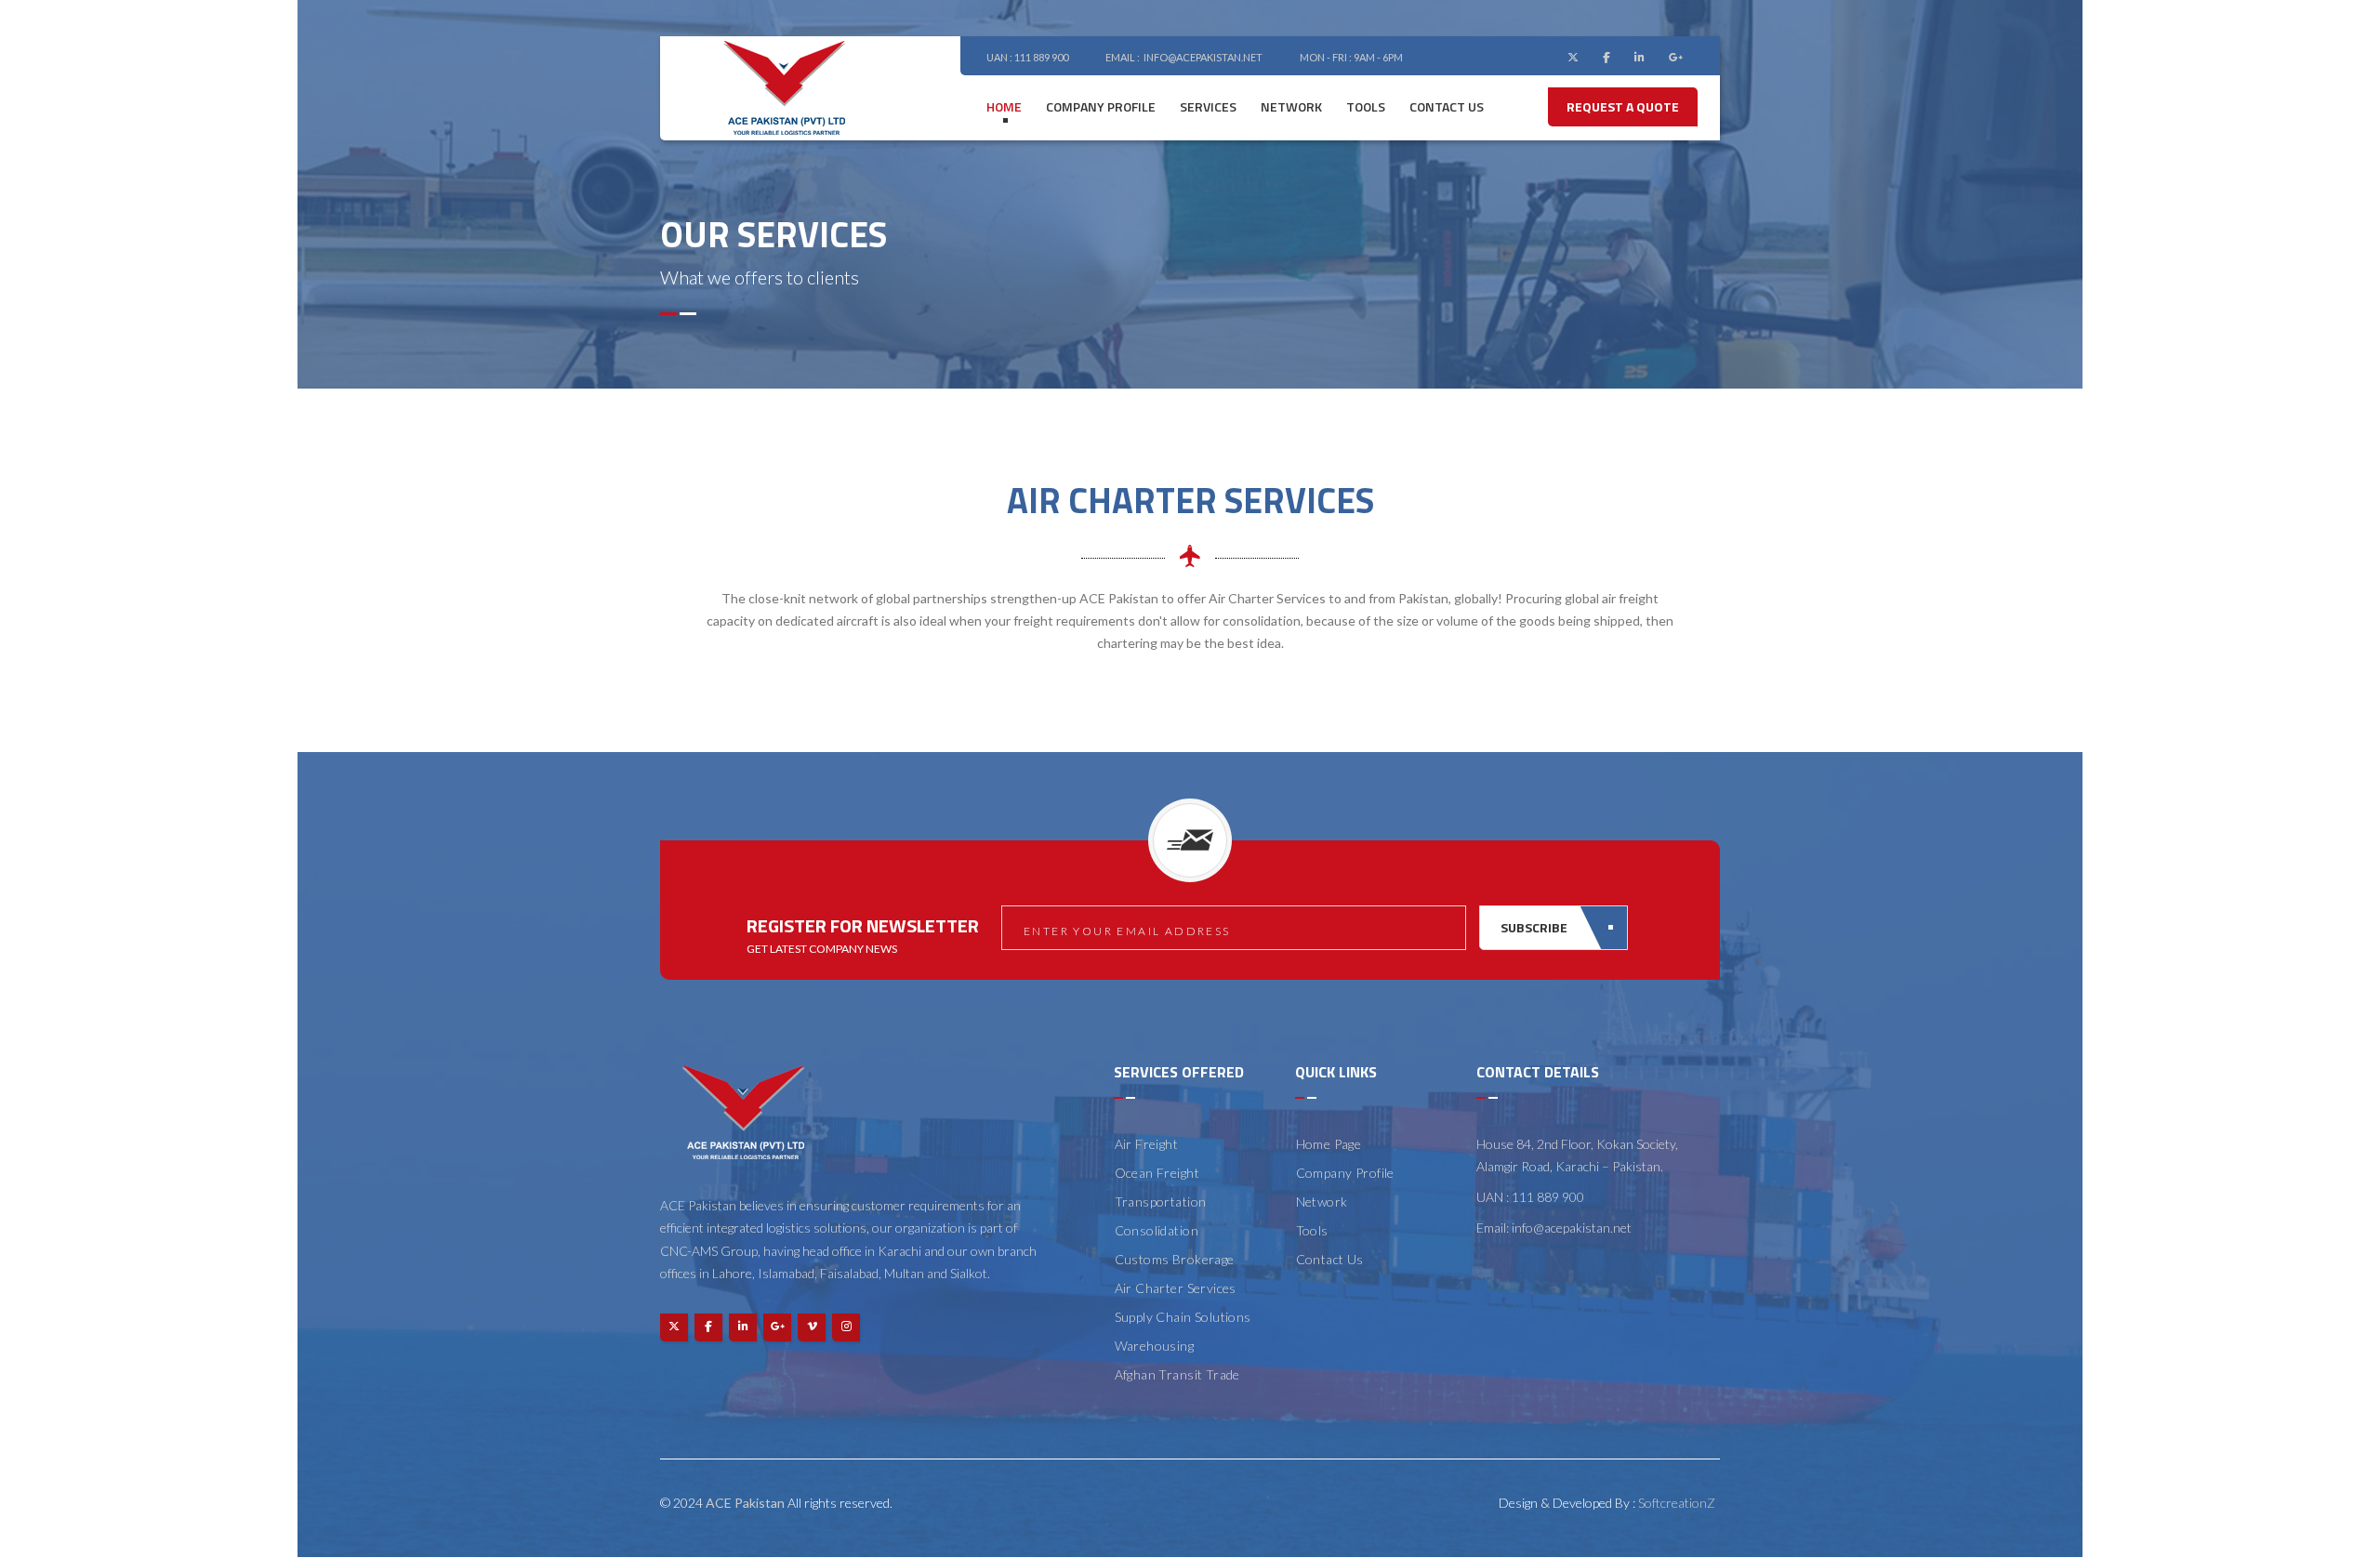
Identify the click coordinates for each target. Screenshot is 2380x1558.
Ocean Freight (1157, 1173)
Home (1004, 106)
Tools (1366, 106)
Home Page (1329, 1144)
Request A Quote (1623, 106)
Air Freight (1147, 1144)
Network (1291, 106)
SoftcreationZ (1677, 1503)
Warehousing (1155, 1346)
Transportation (1161, 1202)
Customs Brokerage (1175, 1259)
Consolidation (1157, 1230)
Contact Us (1330, 1259)
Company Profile (1101, 106)
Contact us (1447, 106)
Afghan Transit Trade (1177, 1374)
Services (1208, 106)
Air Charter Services (1176, 1288)
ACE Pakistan (745, 1503)
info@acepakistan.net (1203, 57)
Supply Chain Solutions (1183, 1317)
